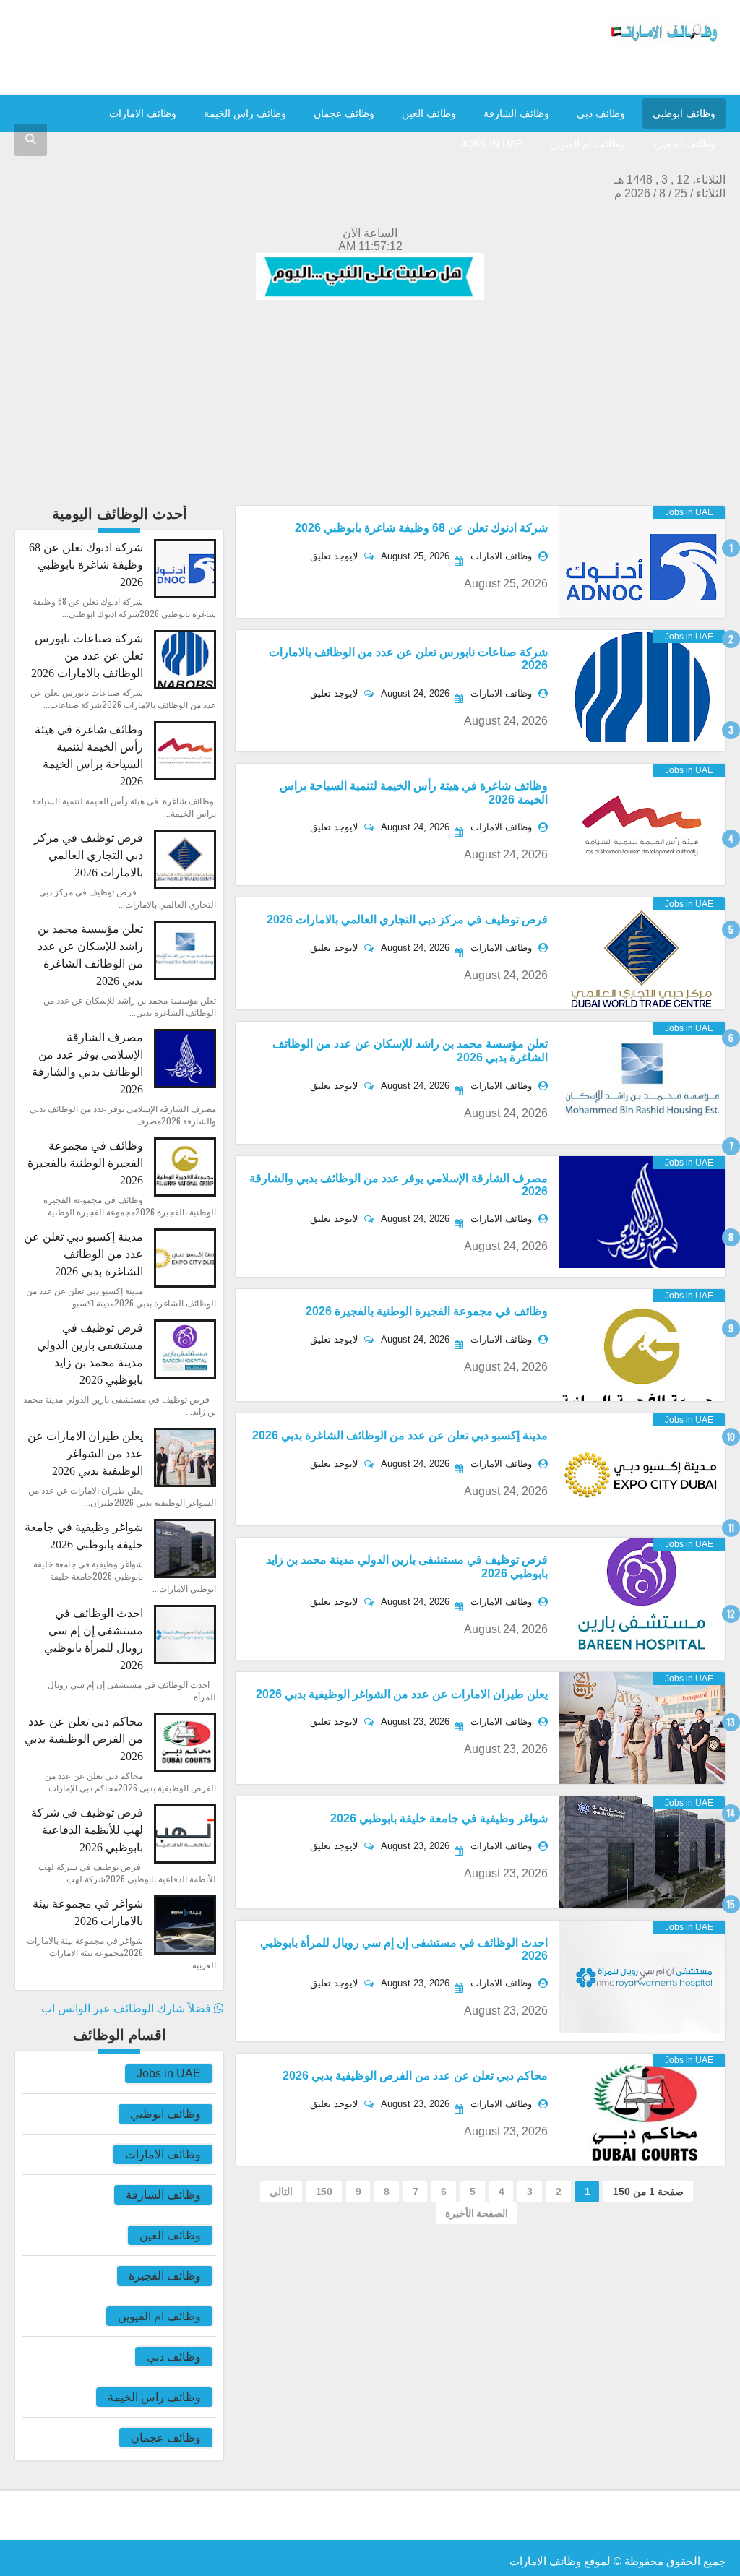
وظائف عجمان (344, 113)
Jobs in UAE (169, 2073)
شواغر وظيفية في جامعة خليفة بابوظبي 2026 (439, 1818)
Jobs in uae (491, 144)
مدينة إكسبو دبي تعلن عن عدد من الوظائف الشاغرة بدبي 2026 (400, 1435)
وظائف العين (429, 113)
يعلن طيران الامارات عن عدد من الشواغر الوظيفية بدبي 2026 (402, 1694)
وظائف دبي (601, 113)
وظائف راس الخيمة (245, 113)
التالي (281, 2192)
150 (324, 2192)
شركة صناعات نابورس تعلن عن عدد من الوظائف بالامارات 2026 (87, 656)
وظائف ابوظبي (684, 113)
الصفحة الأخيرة (477, 2213)
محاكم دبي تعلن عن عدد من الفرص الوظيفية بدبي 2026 (415, 2076)
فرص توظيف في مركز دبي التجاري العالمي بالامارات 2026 (407, 919)
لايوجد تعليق (335, 556)
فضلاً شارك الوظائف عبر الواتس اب (128, 2008)
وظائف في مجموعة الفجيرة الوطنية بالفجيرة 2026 (427, 1311)
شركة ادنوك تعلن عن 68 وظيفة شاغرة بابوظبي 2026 (421, 528)
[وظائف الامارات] (664, 43)
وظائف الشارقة (516, 113)
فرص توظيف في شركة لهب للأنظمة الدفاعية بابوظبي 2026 (87, 1830)
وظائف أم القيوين (587, 144)
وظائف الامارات (143, 113)
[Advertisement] (370, 404)
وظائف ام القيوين (159, 2316)
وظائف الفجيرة (684, 144)
